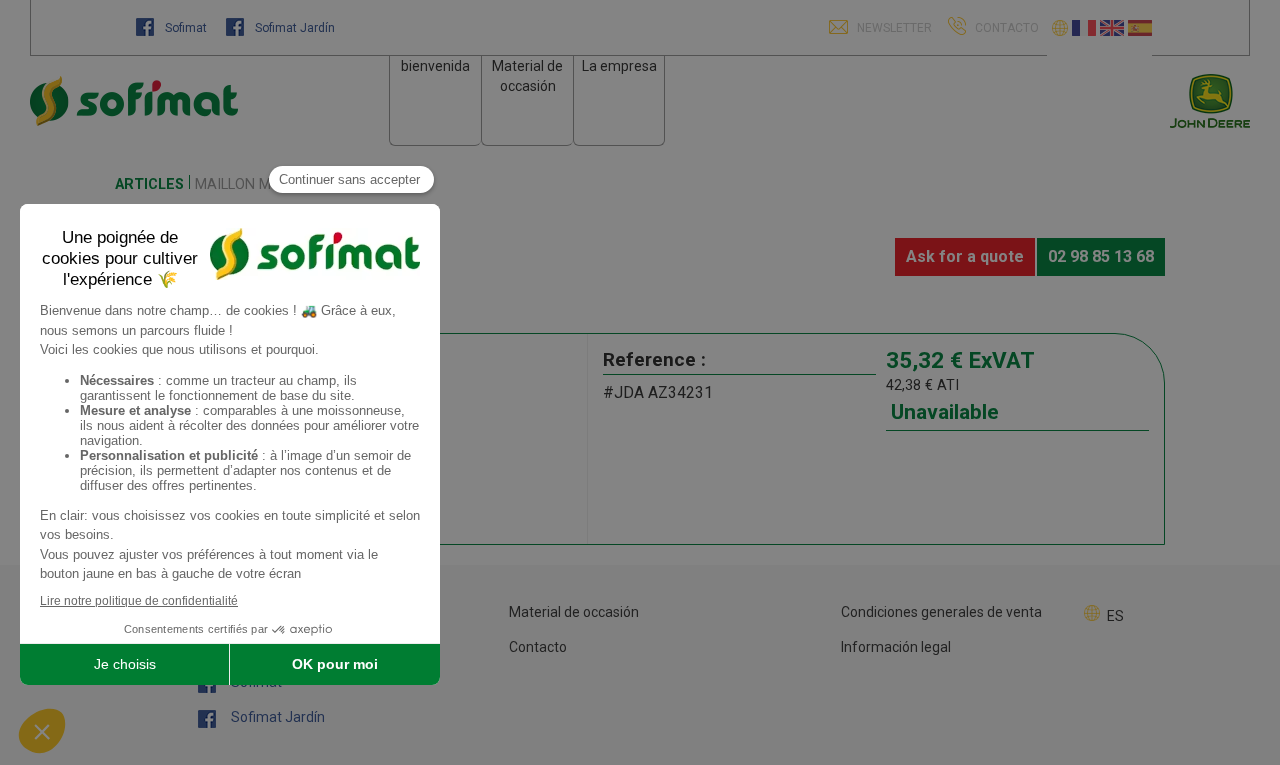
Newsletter (893, 28)
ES (1115, 616)
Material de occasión (574, 612)
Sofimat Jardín (293, 28)
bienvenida (435, 66)
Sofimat (186, 28)
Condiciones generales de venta (941, 612)
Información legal (896, 647)
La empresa (619, 66)
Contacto (538, 647)
